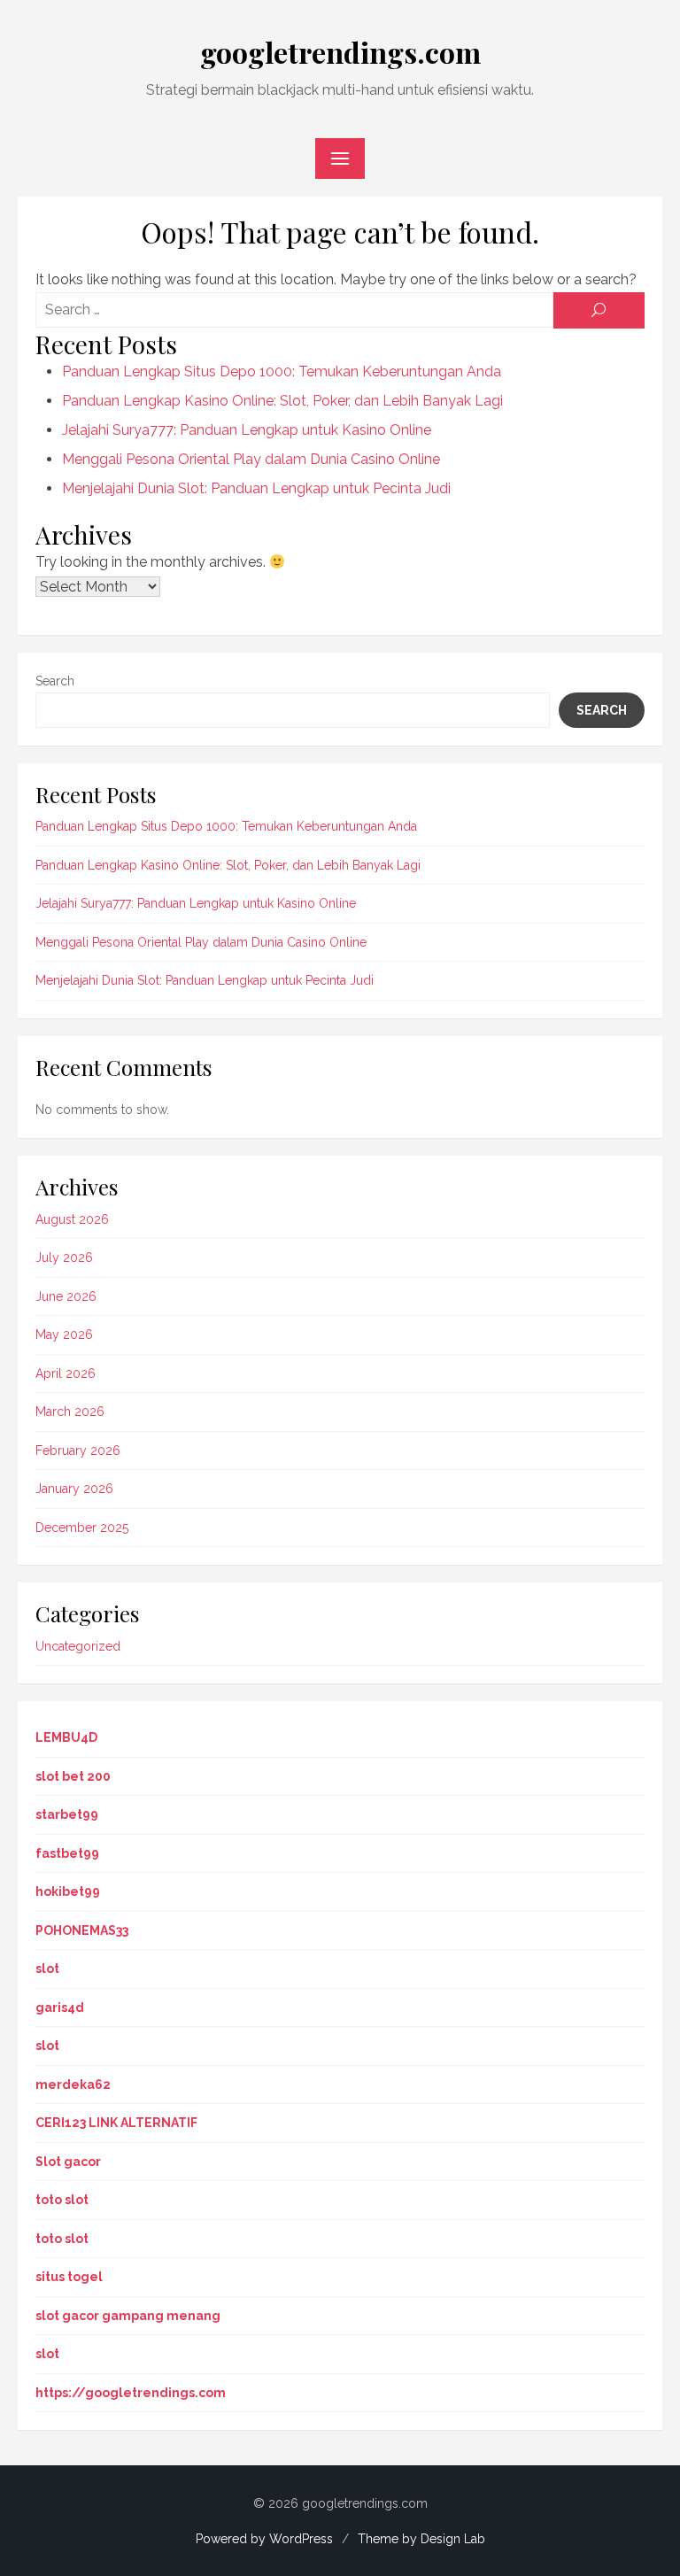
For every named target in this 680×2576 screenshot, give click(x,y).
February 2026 (78, 1450)
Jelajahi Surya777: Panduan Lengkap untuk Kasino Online (247, 430)
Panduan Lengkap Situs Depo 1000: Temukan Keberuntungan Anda (282, 371)
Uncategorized (78, 1646)
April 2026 (66, 1373)
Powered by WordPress (264, 2539)
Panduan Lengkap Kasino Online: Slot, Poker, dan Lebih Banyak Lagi (282, 401)
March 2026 (70, 1412)
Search (55, 681)
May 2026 (64, 1334)
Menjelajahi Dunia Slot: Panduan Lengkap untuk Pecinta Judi (256, 488)
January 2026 (74, 1489)
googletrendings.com (340, 52)
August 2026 (72, 1219)
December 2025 (82, 1528)
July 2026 (64, 1257)
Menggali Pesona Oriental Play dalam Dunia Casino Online (251, 459)
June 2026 (66, 1296)
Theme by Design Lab (421, 2539)
